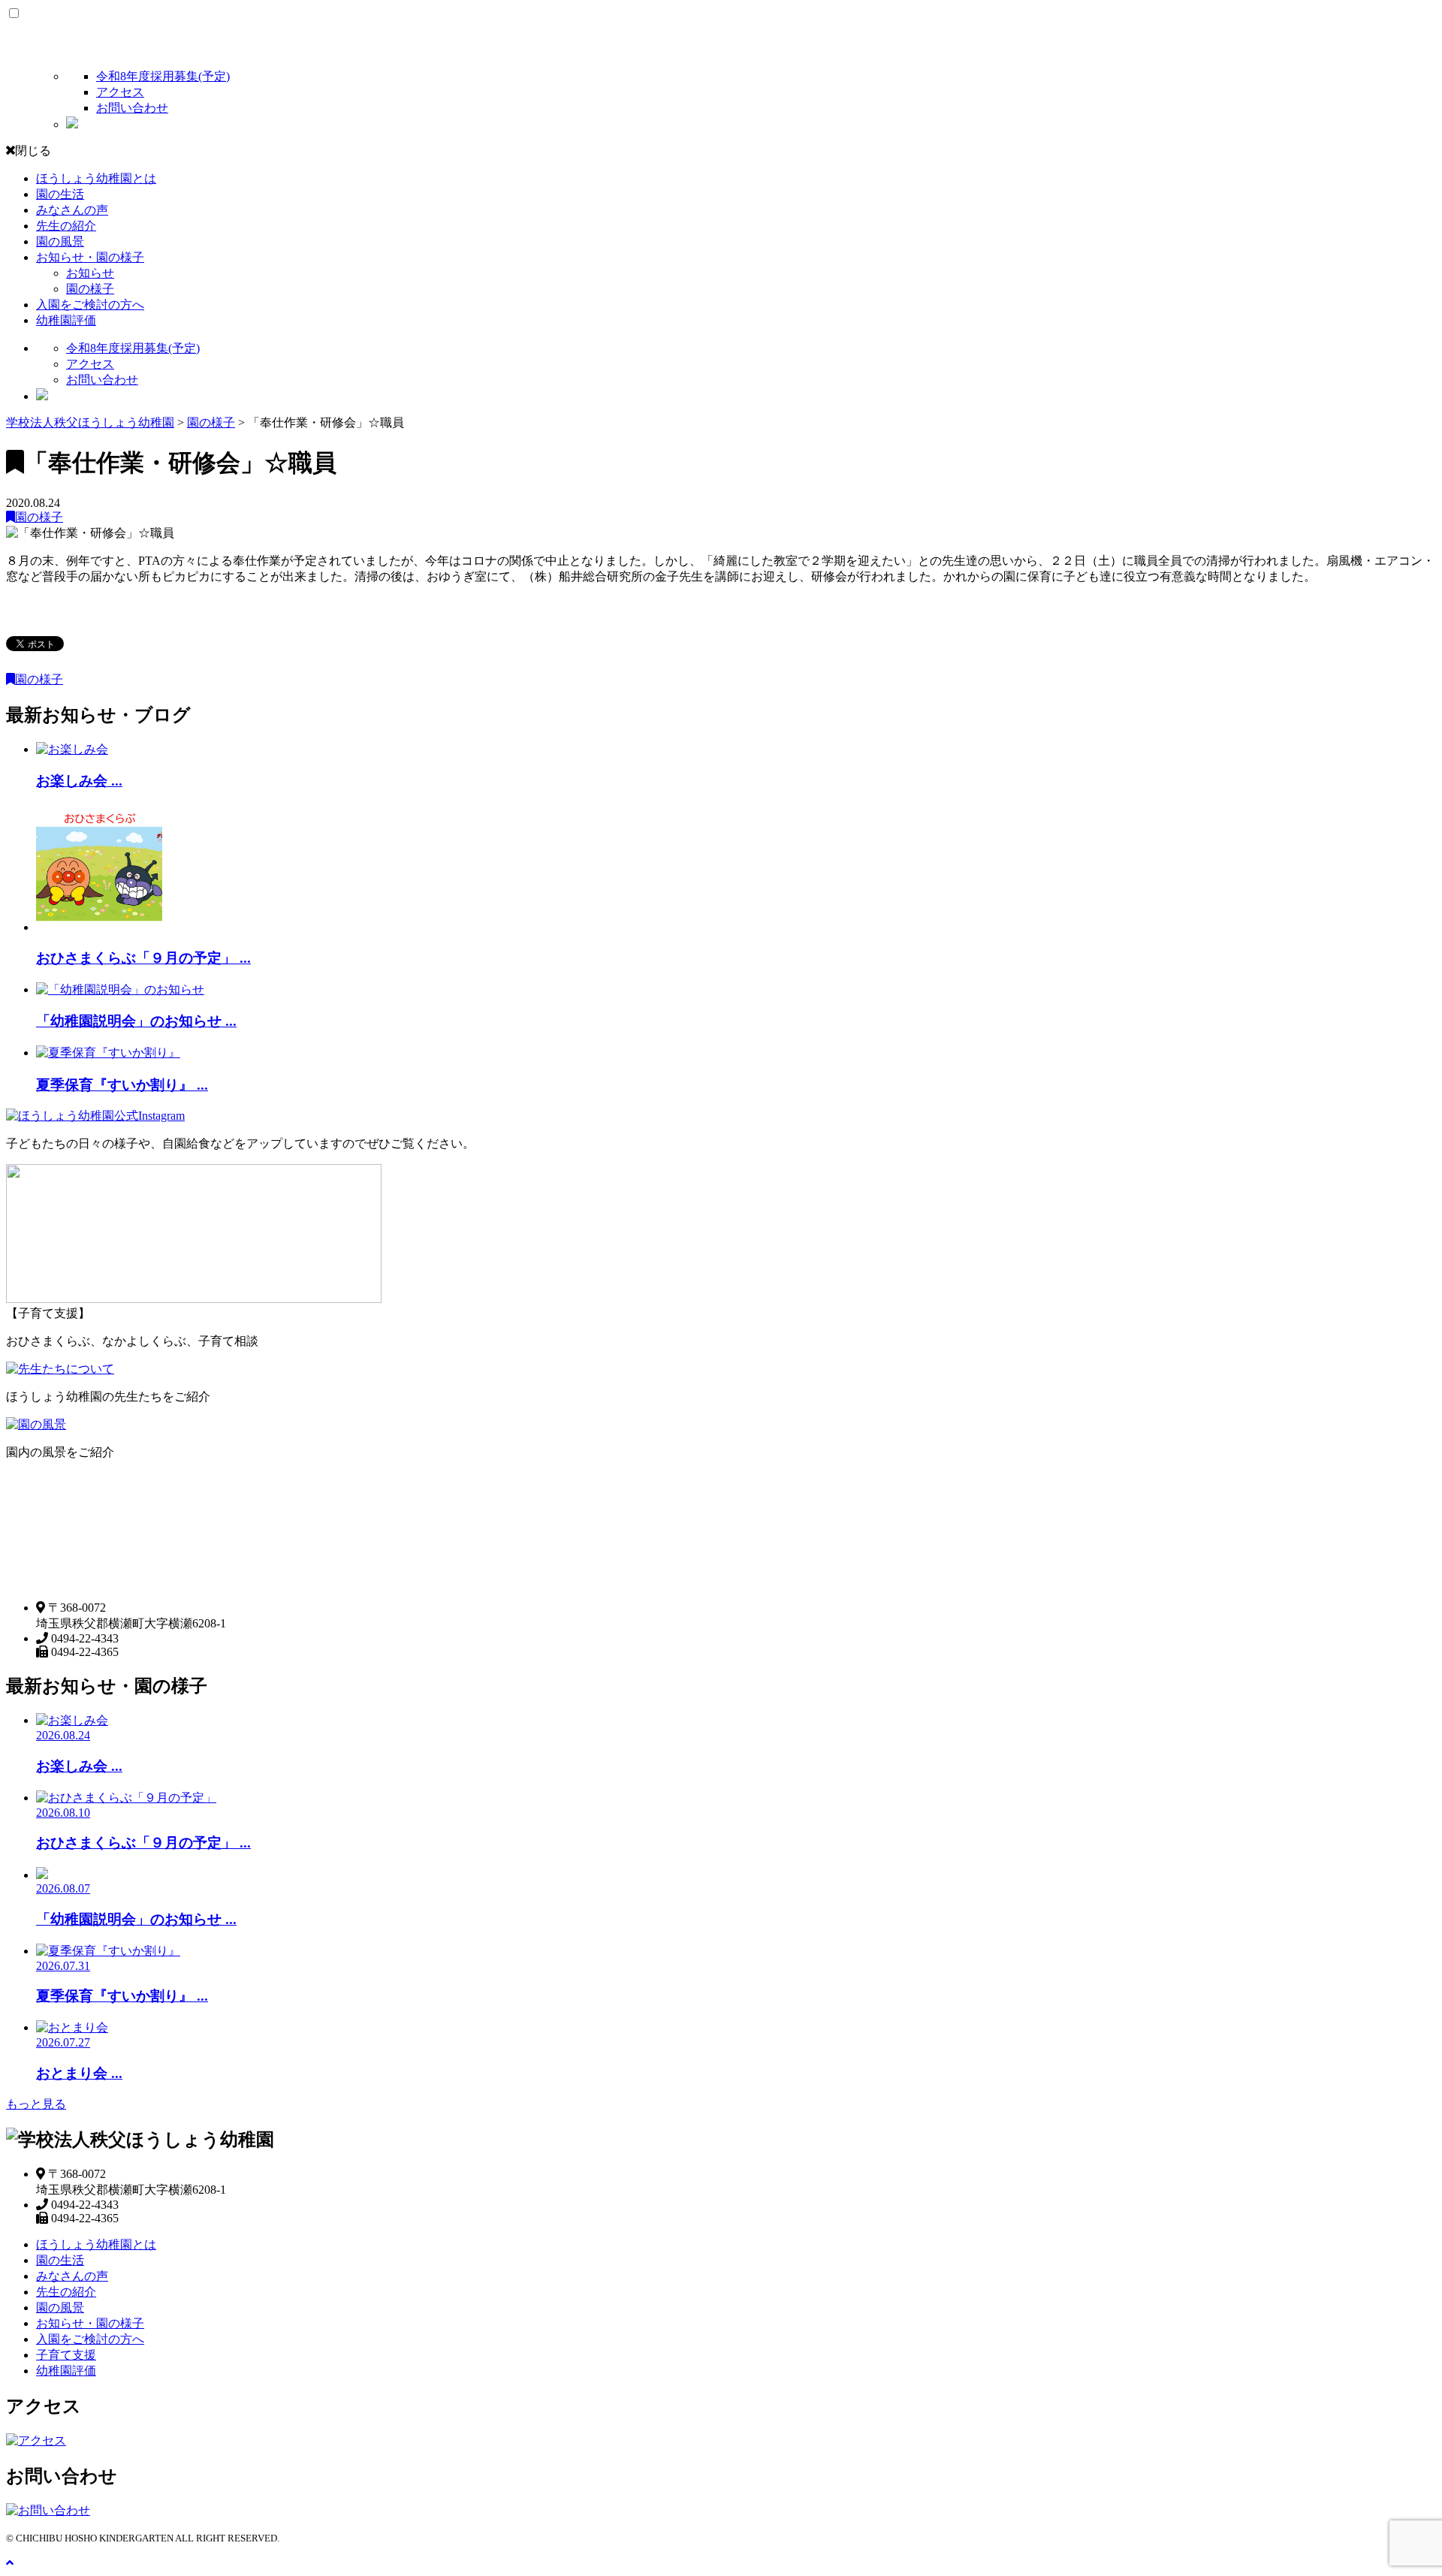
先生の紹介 (66, 226)
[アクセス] (36, 2440)
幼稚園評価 (66, 320)
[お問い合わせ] (48, 2510)
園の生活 (60, 194)
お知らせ (90, 273)
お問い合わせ (132, 108)
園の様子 (90, 289)
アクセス (120, 92)
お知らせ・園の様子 (90, 257)
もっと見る (36, 2104)
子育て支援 (66, 2355)
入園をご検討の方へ (90, 305)
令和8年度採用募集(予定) (163, 76)
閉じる (33, 151)
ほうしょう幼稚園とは (96, 178)
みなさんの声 (72, 210)
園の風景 (60, 241)
